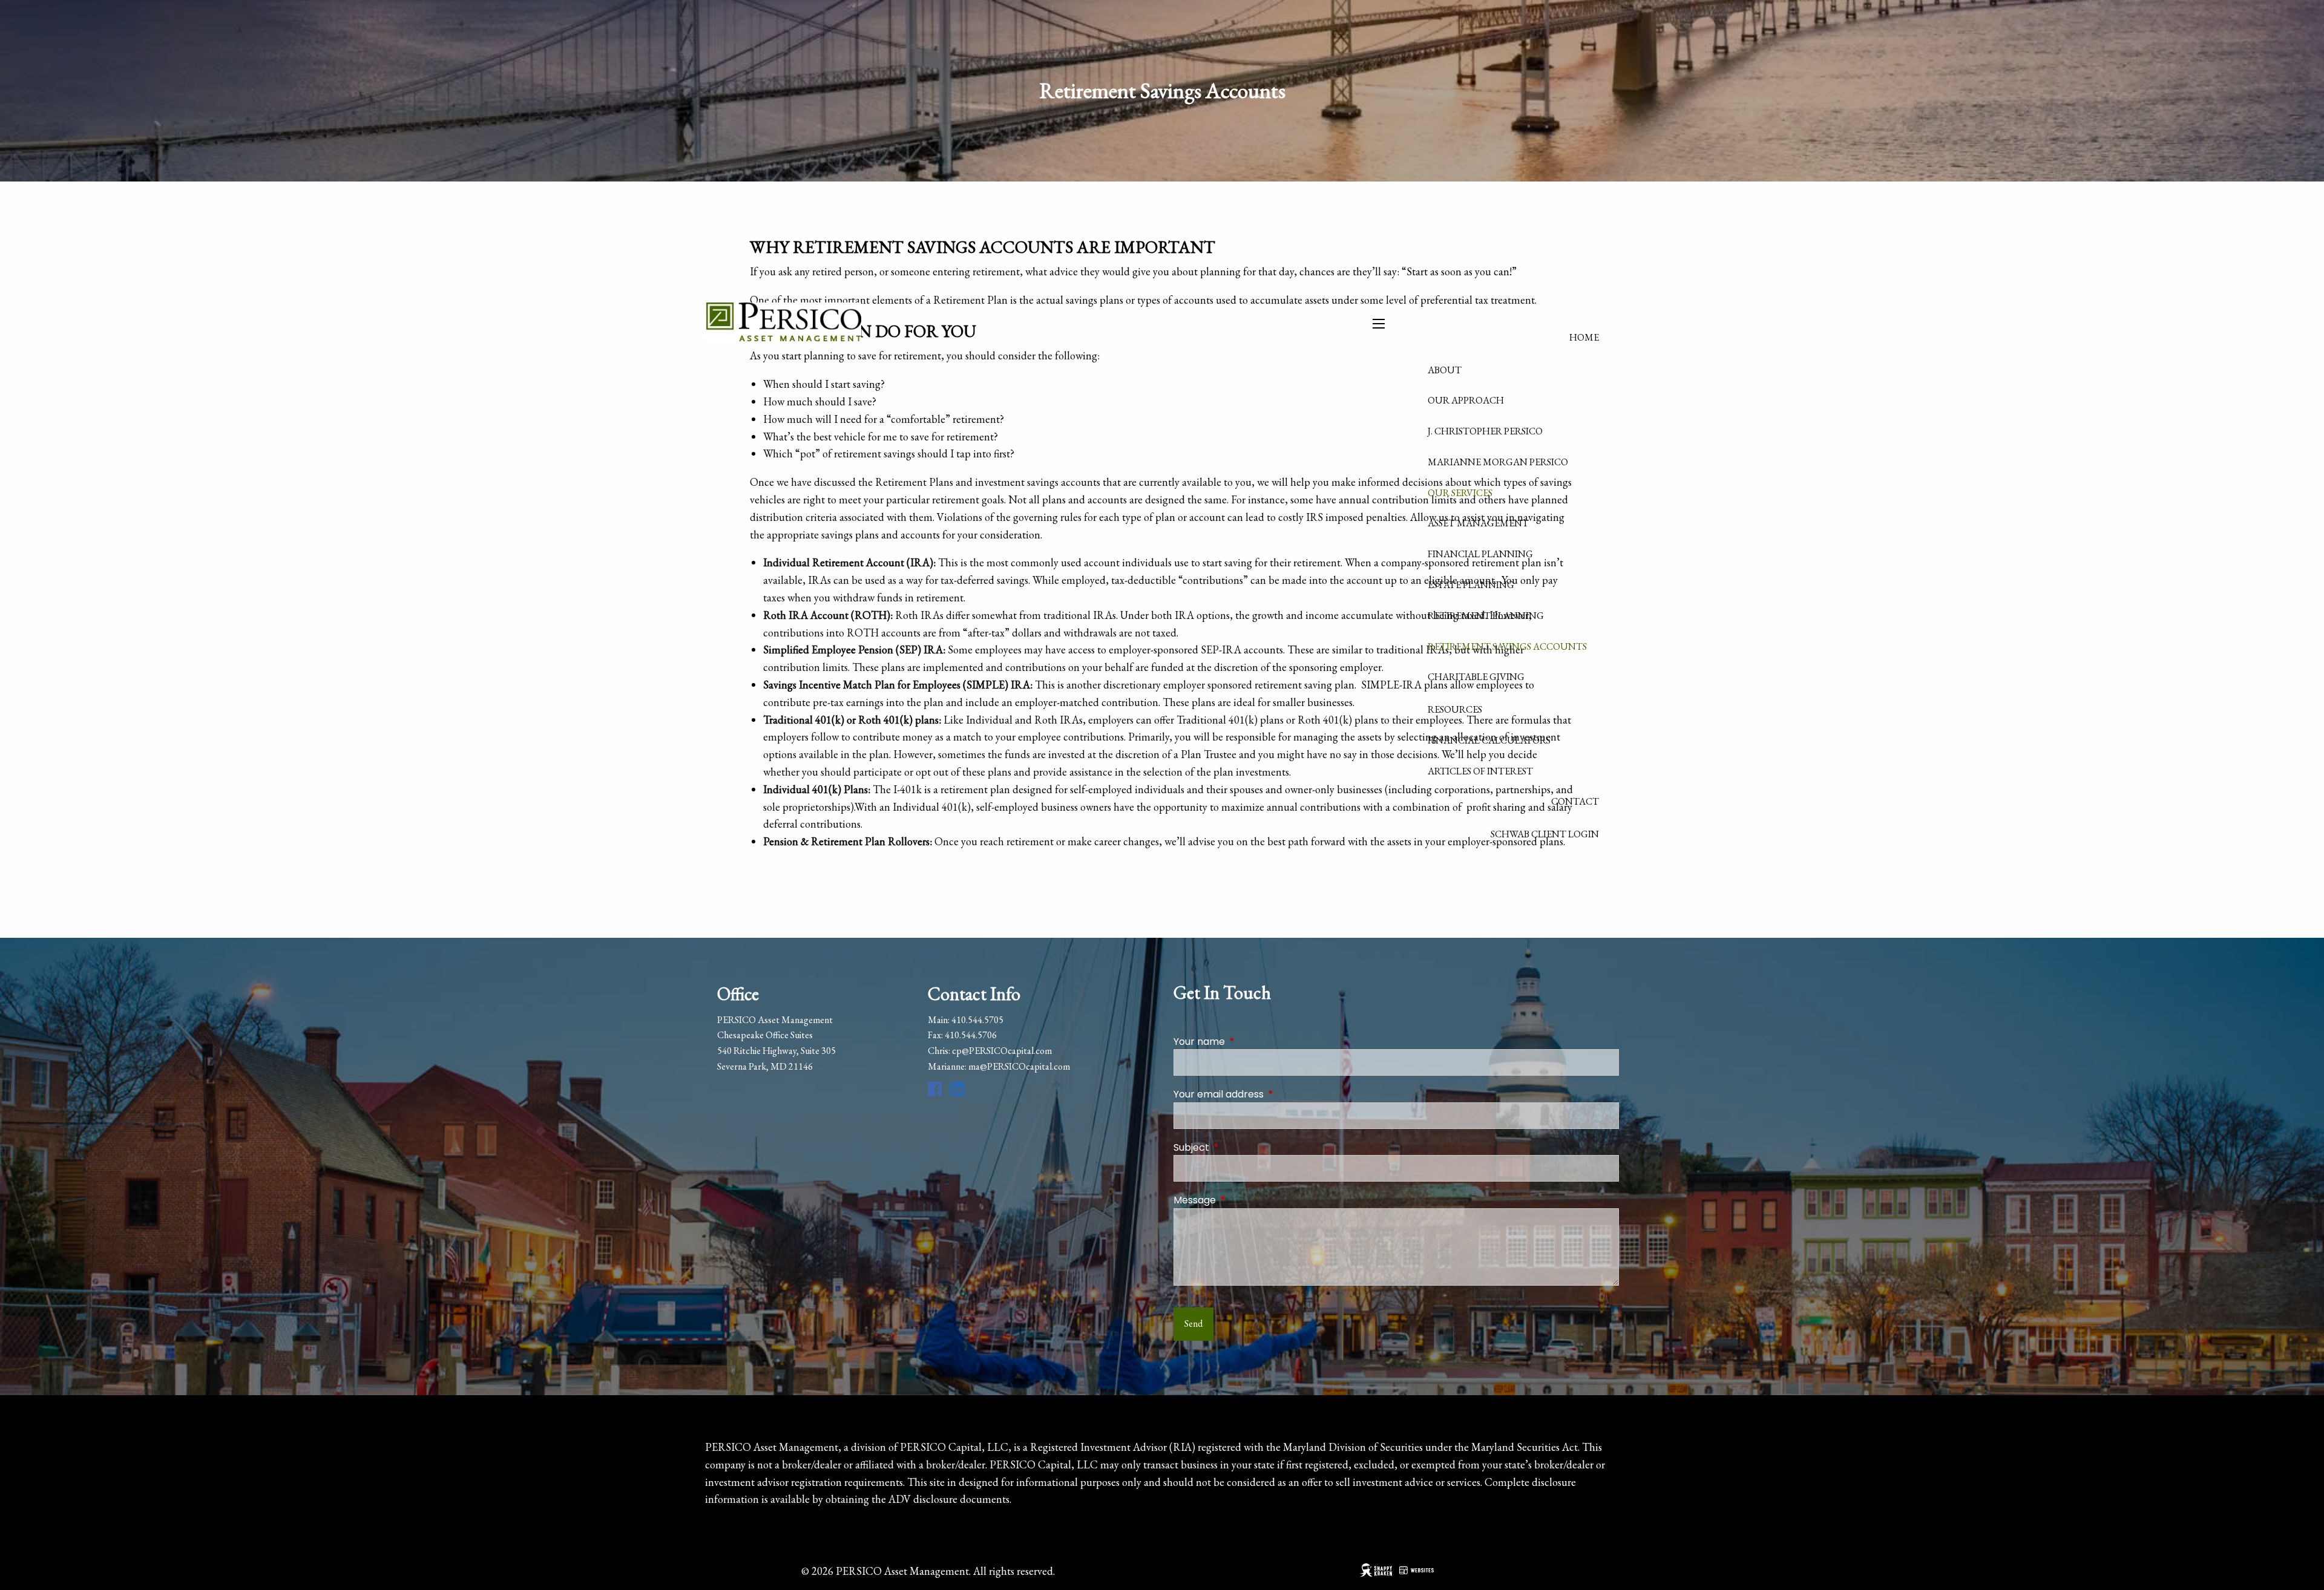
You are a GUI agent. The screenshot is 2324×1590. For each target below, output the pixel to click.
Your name (1248, 1042)
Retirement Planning (1486, 616)
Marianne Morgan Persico (1498, 462)
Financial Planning (1480, 554)
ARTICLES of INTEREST (1480, 771)
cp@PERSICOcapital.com (1002, 1051)
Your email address (1267, 1094)
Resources (1455, 709)
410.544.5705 (977, 1020)
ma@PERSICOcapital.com (1019, 1066)
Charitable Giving (1476, 677)
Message (1243, 1200)
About (1445, 370)
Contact (1575, 801)
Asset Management (1478, 523)
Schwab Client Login (1545, 834)
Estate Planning (1471, 585)
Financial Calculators (1489, 740)
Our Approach (1466, 400)
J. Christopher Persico (1485, 431)
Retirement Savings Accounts (1507, 646)
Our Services (1460, 493)
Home (1584, 337)
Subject (1240, 1147)
